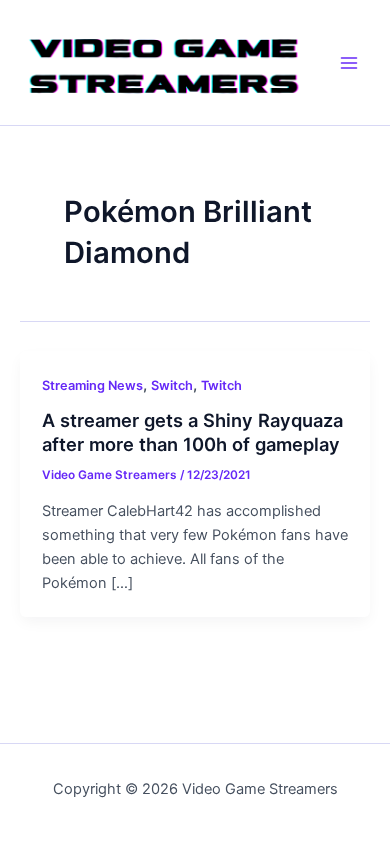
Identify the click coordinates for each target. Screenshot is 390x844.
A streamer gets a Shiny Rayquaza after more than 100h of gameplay (192, 432)
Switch (172, 385)
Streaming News (92, 385)
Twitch (221, 385)
